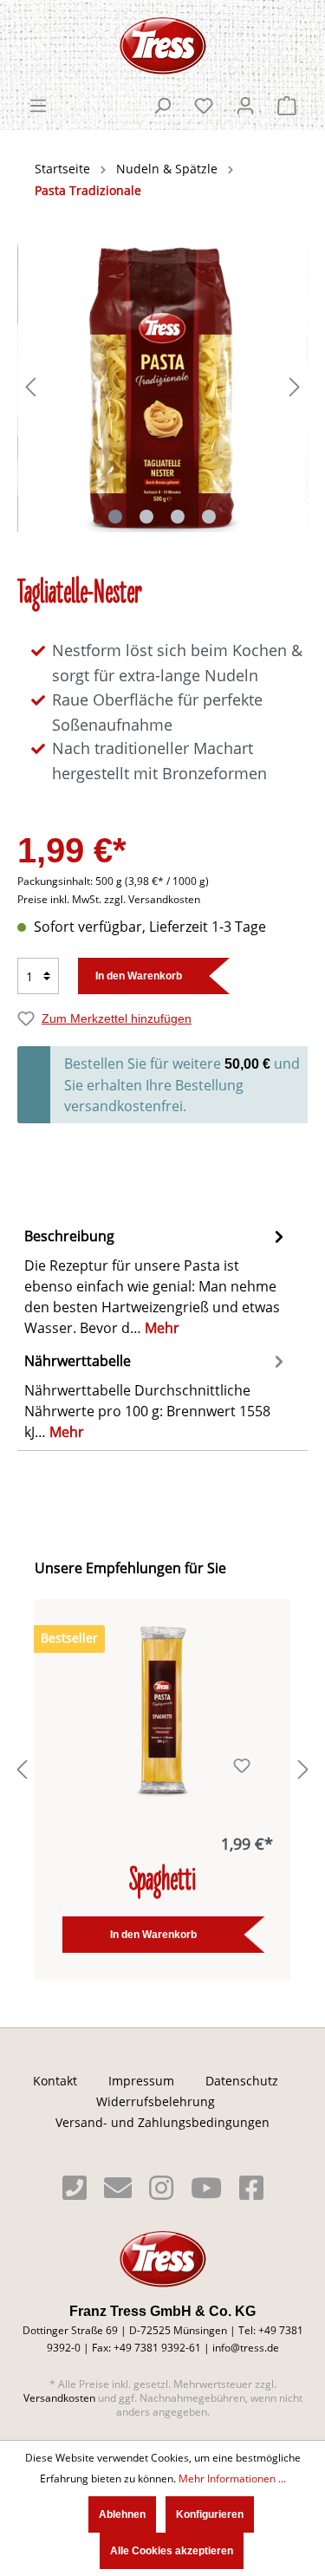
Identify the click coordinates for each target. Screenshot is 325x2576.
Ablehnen (122, 2514)
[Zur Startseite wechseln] (162, 46)
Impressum (141, 2081)
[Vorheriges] (30, 387)
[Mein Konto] (245, 106)
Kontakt (55, 2081)
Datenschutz (242, 2081)
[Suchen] (162, 106)
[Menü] (38, 106)
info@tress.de (246, 2348)
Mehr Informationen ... (232, 2478)
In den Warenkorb (139, 976)
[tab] (158, 1280)
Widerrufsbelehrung (156, 2102)
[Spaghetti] (162, 1710)
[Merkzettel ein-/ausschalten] (242, 1766)
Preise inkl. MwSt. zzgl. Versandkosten (109, 899)
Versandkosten (59, 2398)
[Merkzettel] (204, 106)
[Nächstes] (295, 387)
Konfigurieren (210, 2514)
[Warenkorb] (287, 106)
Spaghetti (162, 1882)
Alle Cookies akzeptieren (172, 2551)
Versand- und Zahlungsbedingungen (162, 2123)
